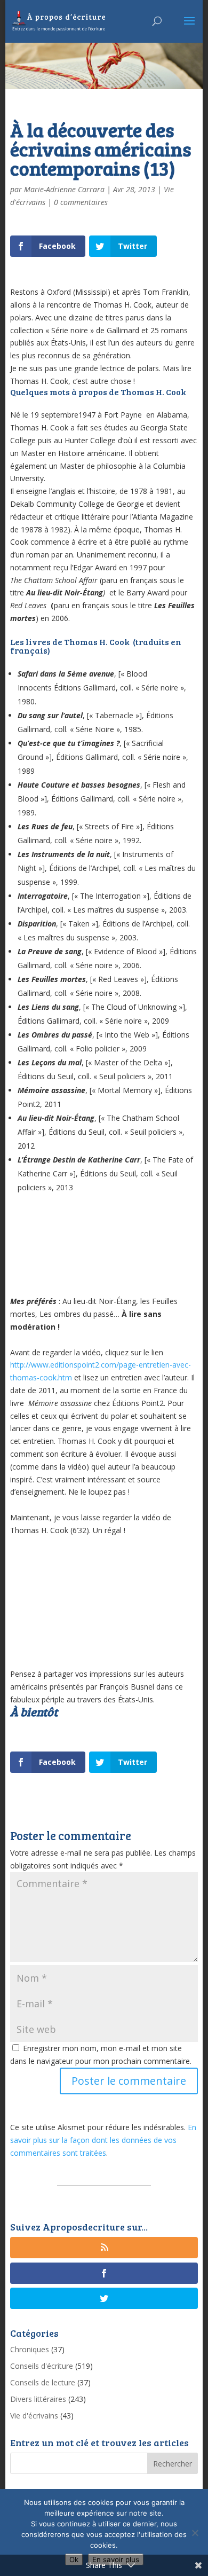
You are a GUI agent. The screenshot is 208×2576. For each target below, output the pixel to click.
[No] (195, 2533)
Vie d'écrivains (34, 2416)
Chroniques (30, 2349)
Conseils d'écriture (42, 2366)
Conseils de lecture (43, 2382)
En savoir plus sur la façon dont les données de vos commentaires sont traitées (103, 2140)
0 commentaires (81, 202)
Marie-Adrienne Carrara (64, 189)
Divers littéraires (38, 2399)
